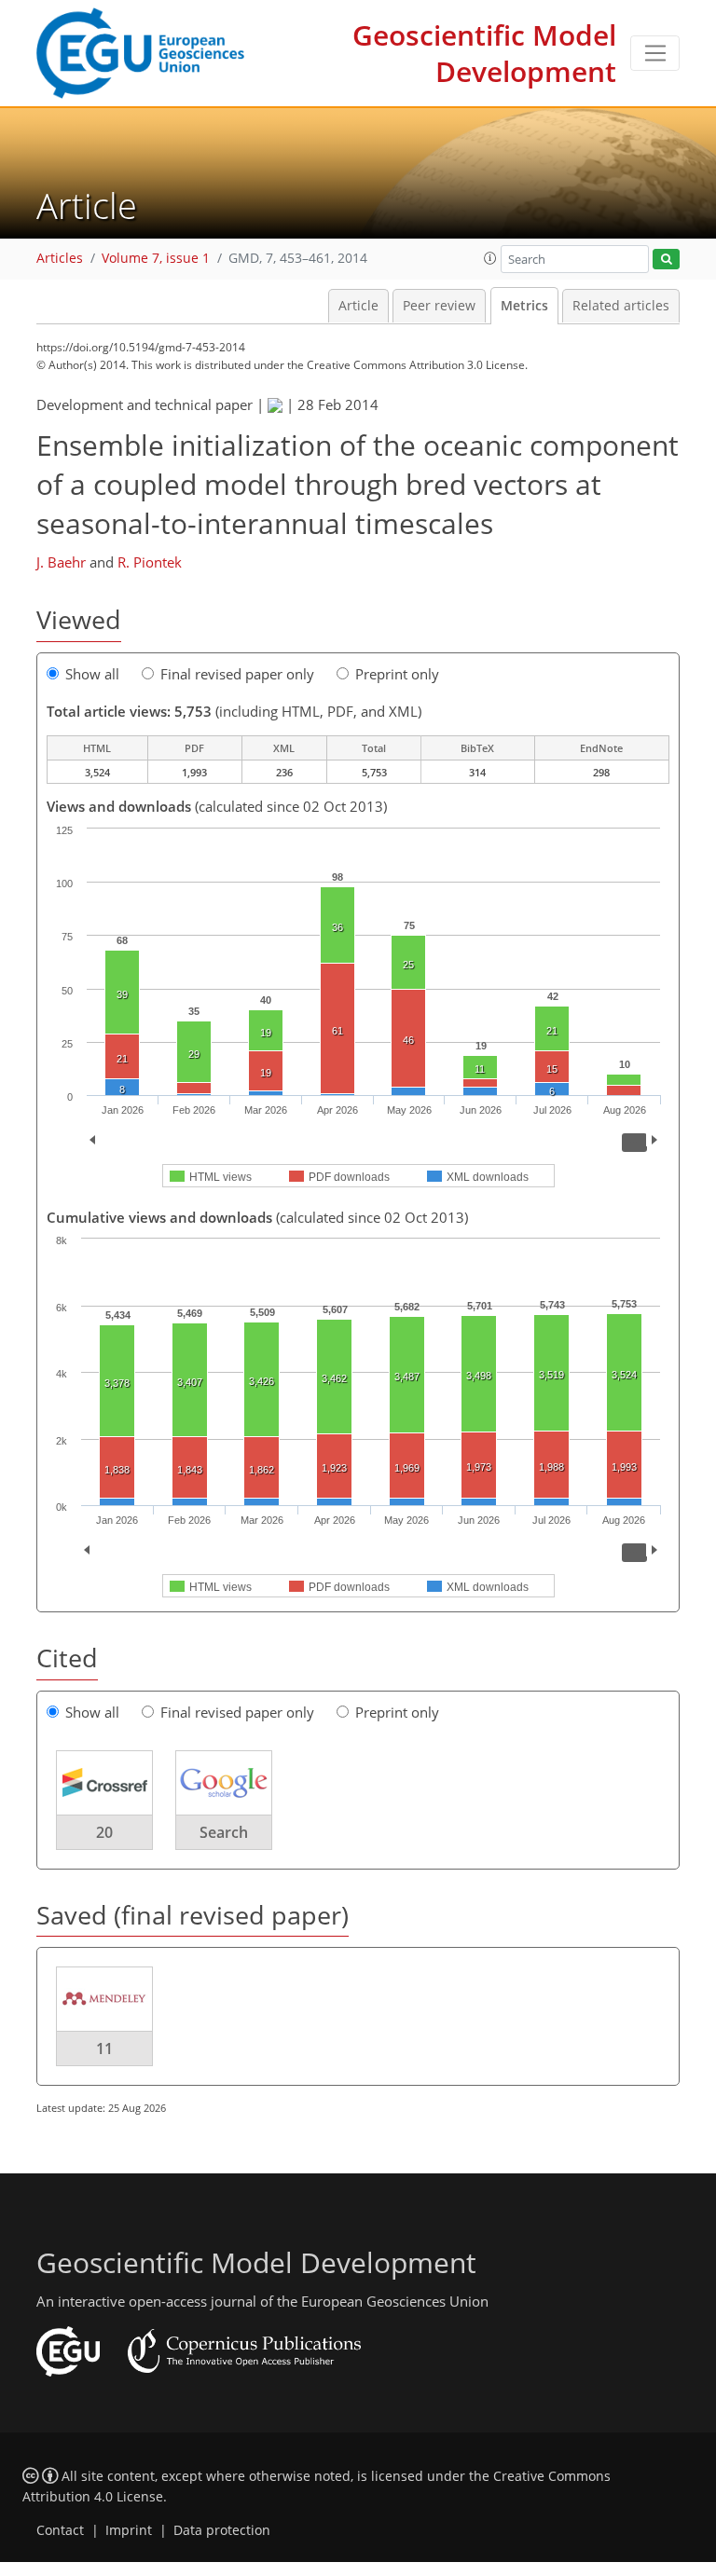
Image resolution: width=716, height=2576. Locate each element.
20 (104, 1832)
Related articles (621, 306)
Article (358, 306)
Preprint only (397, 674)
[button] (490, 258)
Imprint (129, 2530)
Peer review (439, 306)
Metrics (524, 306)
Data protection (222, 2530)
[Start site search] (666, 260)
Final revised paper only (237, 674)
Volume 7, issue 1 (156, 258)
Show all (92, 674)
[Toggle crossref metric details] (104, 1781)
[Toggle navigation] (655, 53)
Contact (60, 2530)
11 (104, 2048)
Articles (60, 258)
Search (224, 1832)
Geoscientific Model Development (484, 53)
